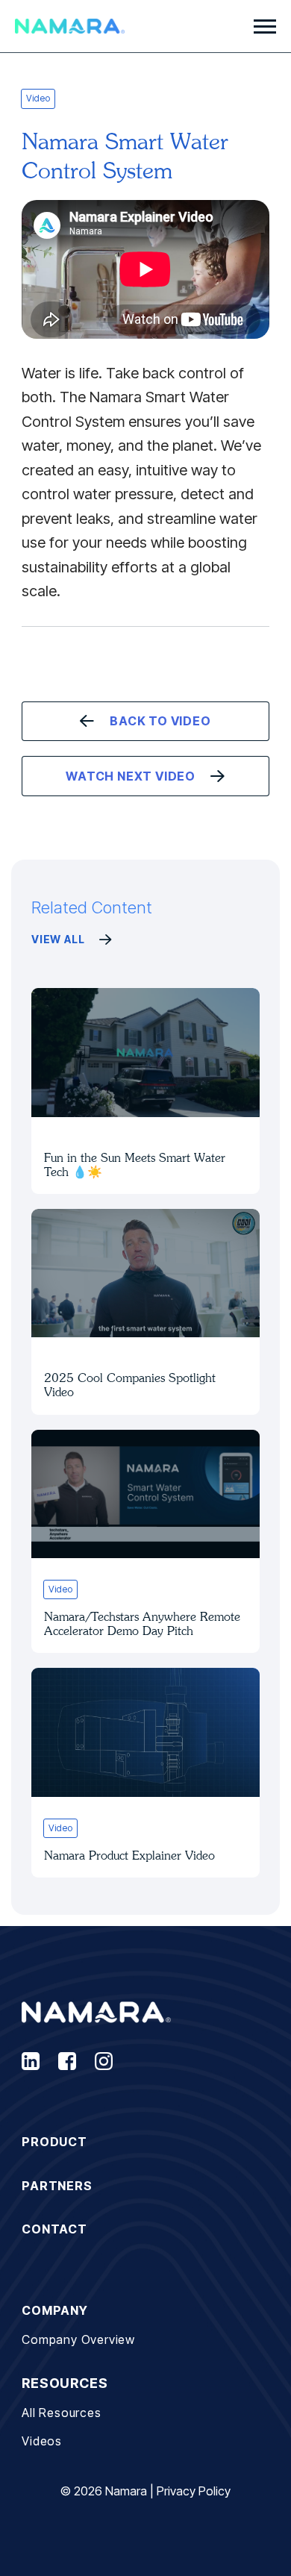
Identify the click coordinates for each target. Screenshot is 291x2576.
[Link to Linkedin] (31, 2061)
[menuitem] (145, 2142)
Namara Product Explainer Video (129, 1856)
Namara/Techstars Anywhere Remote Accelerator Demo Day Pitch (142, 1624)
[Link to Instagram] (104, 2061)
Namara (126, 2491)
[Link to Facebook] (67, 2061)
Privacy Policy (194, 2491)
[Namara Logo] (70, 26)
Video (38, 98)
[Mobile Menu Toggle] (265, 26)
